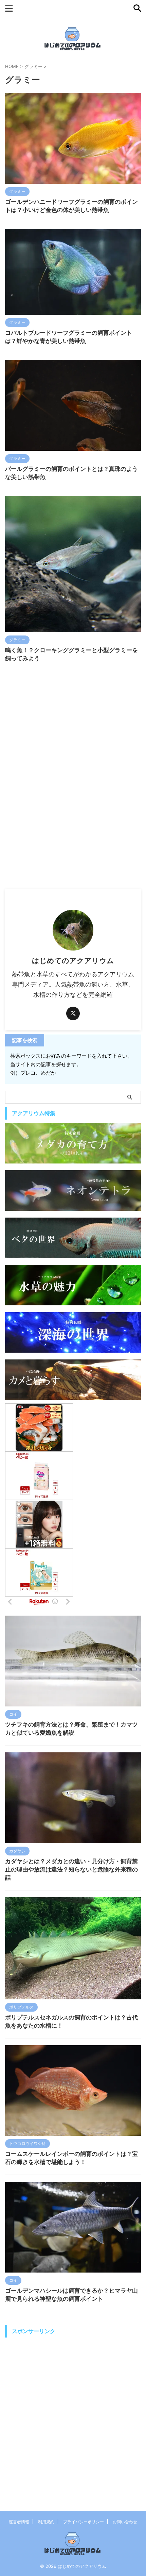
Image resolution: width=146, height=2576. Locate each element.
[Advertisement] (73, 813)
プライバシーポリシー (84, 2522)
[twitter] (73, 1013)
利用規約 (46, 2522)
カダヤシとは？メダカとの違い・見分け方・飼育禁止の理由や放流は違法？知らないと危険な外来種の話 (71, 1869)
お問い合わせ (125, 2522)
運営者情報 (19, 2522)
